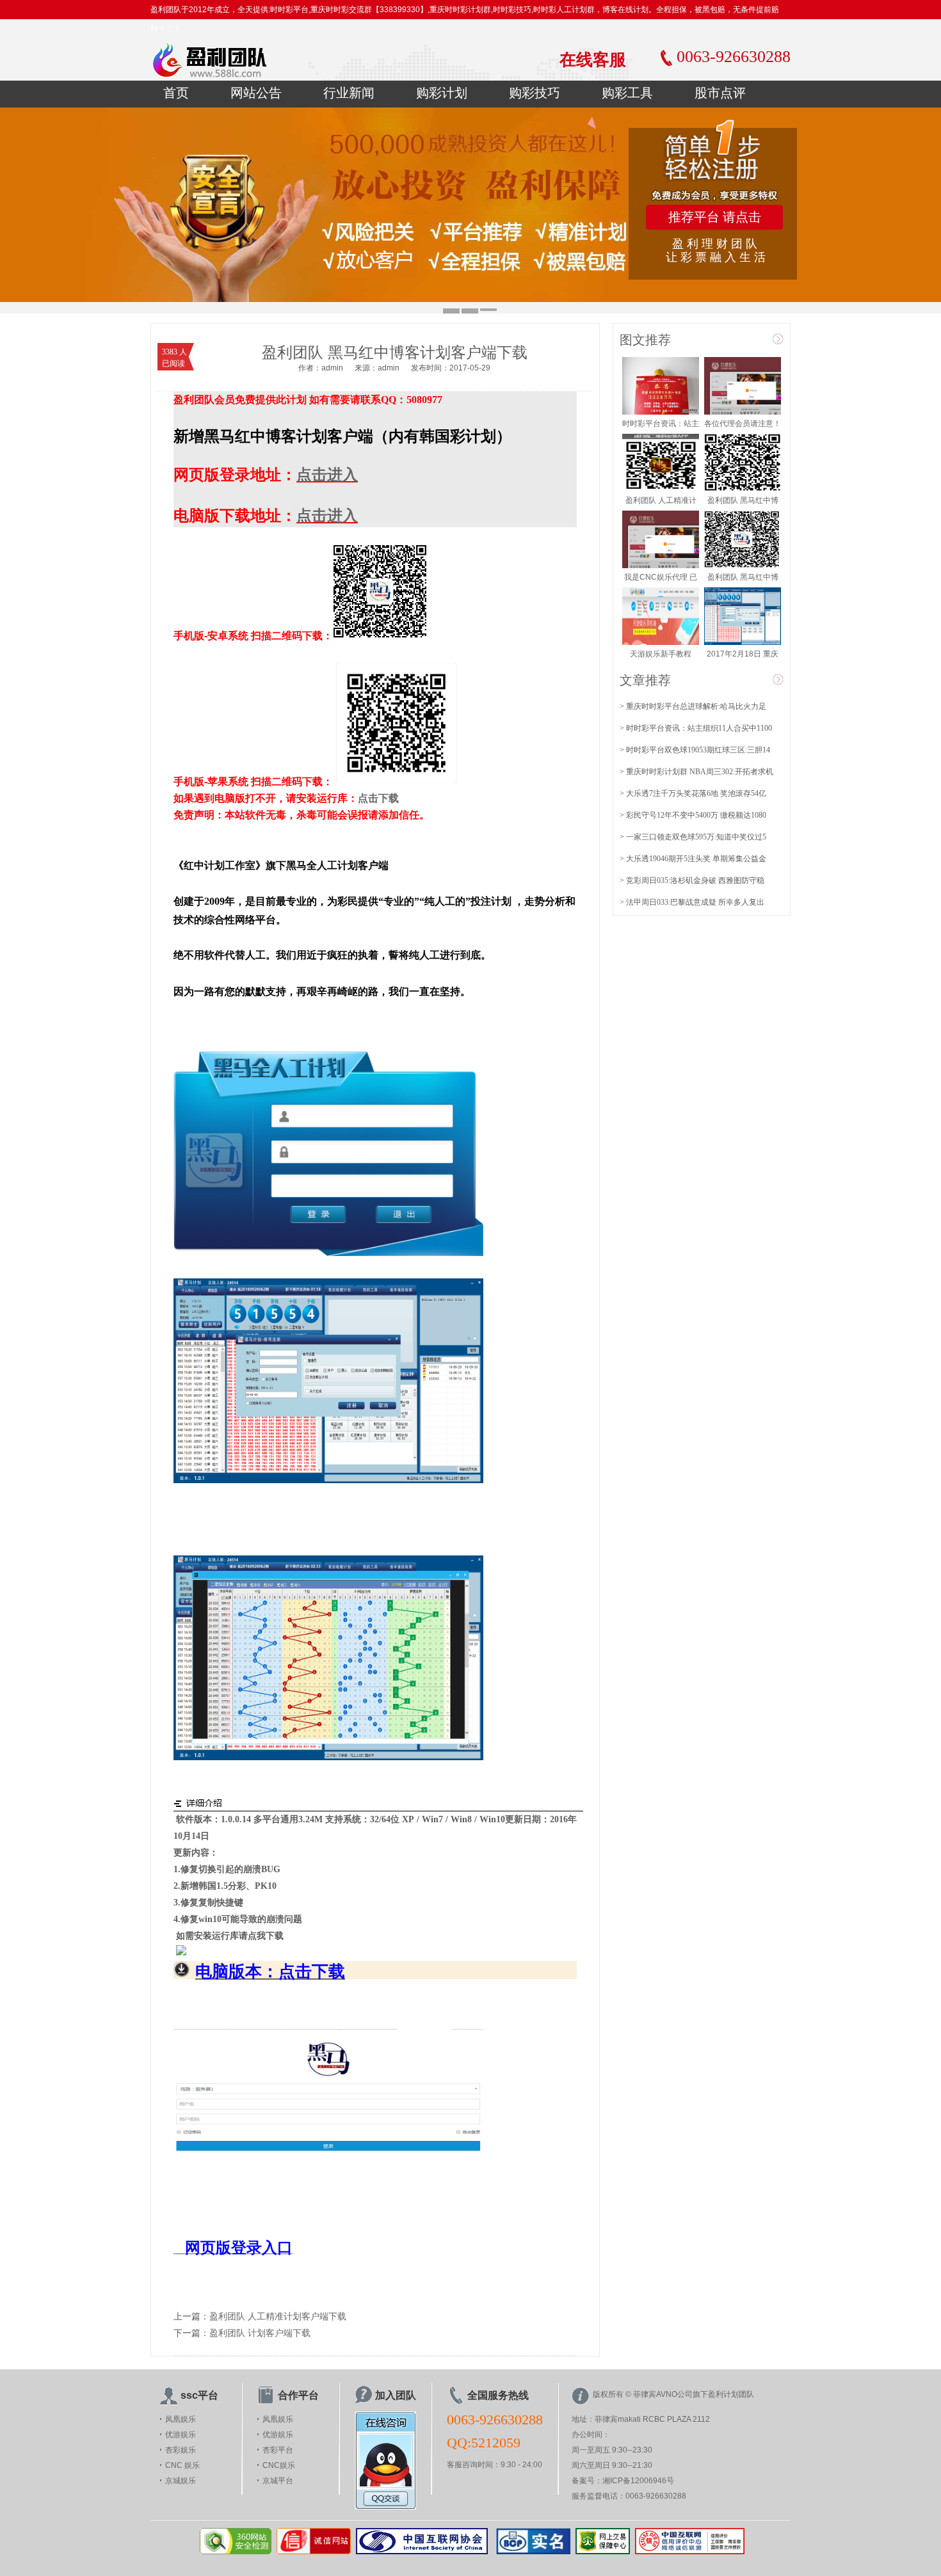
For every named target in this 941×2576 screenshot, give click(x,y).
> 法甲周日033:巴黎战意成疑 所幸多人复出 (692, 902)
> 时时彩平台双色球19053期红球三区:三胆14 (695, 750)
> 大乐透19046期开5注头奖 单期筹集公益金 (693, 859)
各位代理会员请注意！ (743, 424)
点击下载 (378, 798)
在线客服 (593, 60)
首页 (176, 93)
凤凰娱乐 (181, 2419)
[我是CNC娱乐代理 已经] (661, 566)
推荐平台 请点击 (715, 217)
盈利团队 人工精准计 (661, 500)
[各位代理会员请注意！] (743, 412)
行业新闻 (349, 93)
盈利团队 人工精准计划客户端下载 (278, 2317)
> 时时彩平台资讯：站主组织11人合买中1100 (696, 728)
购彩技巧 (535, 93)
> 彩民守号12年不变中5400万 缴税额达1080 (693, 815)
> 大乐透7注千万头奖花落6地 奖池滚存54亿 (693, 793)
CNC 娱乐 (182, 2465)
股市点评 (720, 93)
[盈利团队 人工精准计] (661, 489)
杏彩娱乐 (181, 2450)
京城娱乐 (181, 2481)
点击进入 (327, 475)
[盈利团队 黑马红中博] (743, 489)
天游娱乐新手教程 (661, 654)
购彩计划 (442, 93)
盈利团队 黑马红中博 (743, 500)
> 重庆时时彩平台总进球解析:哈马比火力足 (693, 706)
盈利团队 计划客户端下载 (260, 2333)
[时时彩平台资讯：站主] (661, 412)
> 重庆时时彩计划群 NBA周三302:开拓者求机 (696, 772)
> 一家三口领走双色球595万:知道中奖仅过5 (693, 837)
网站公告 (256, 93)
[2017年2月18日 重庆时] (743, 642)
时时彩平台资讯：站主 (661, 424)
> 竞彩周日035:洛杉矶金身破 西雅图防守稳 (692, 880)
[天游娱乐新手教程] (661, 642)
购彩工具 (627, 93)
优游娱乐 (181, 2435)
